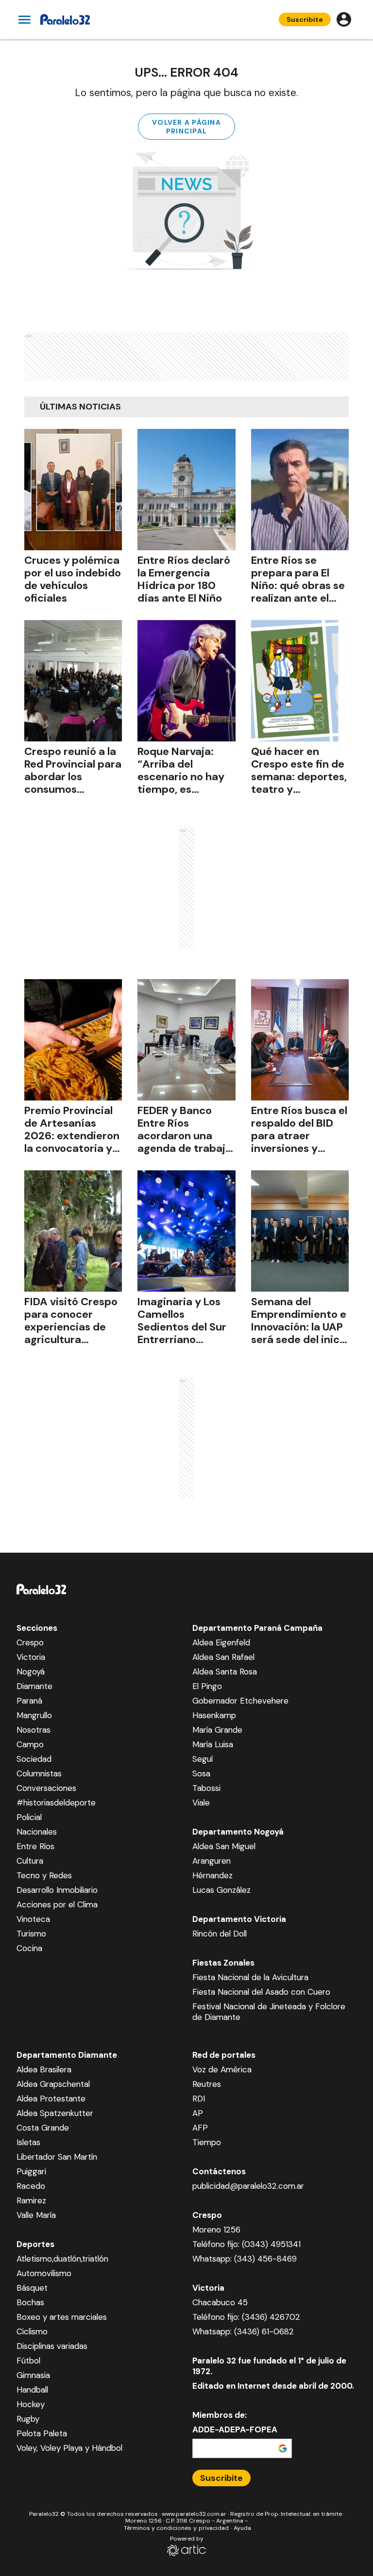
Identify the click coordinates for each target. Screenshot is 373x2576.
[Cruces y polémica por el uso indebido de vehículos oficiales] (73, 490)
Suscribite (305, 19)
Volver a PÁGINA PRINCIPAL (186, 127)
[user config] (344, 19)
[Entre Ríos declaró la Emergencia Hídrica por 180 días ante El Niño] (186, 490)
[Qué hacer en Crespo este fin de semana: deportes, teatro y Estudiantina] (300, 681)
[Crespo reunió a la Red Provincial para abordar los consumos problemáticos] (73, 681)
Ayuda (242, 2528)
